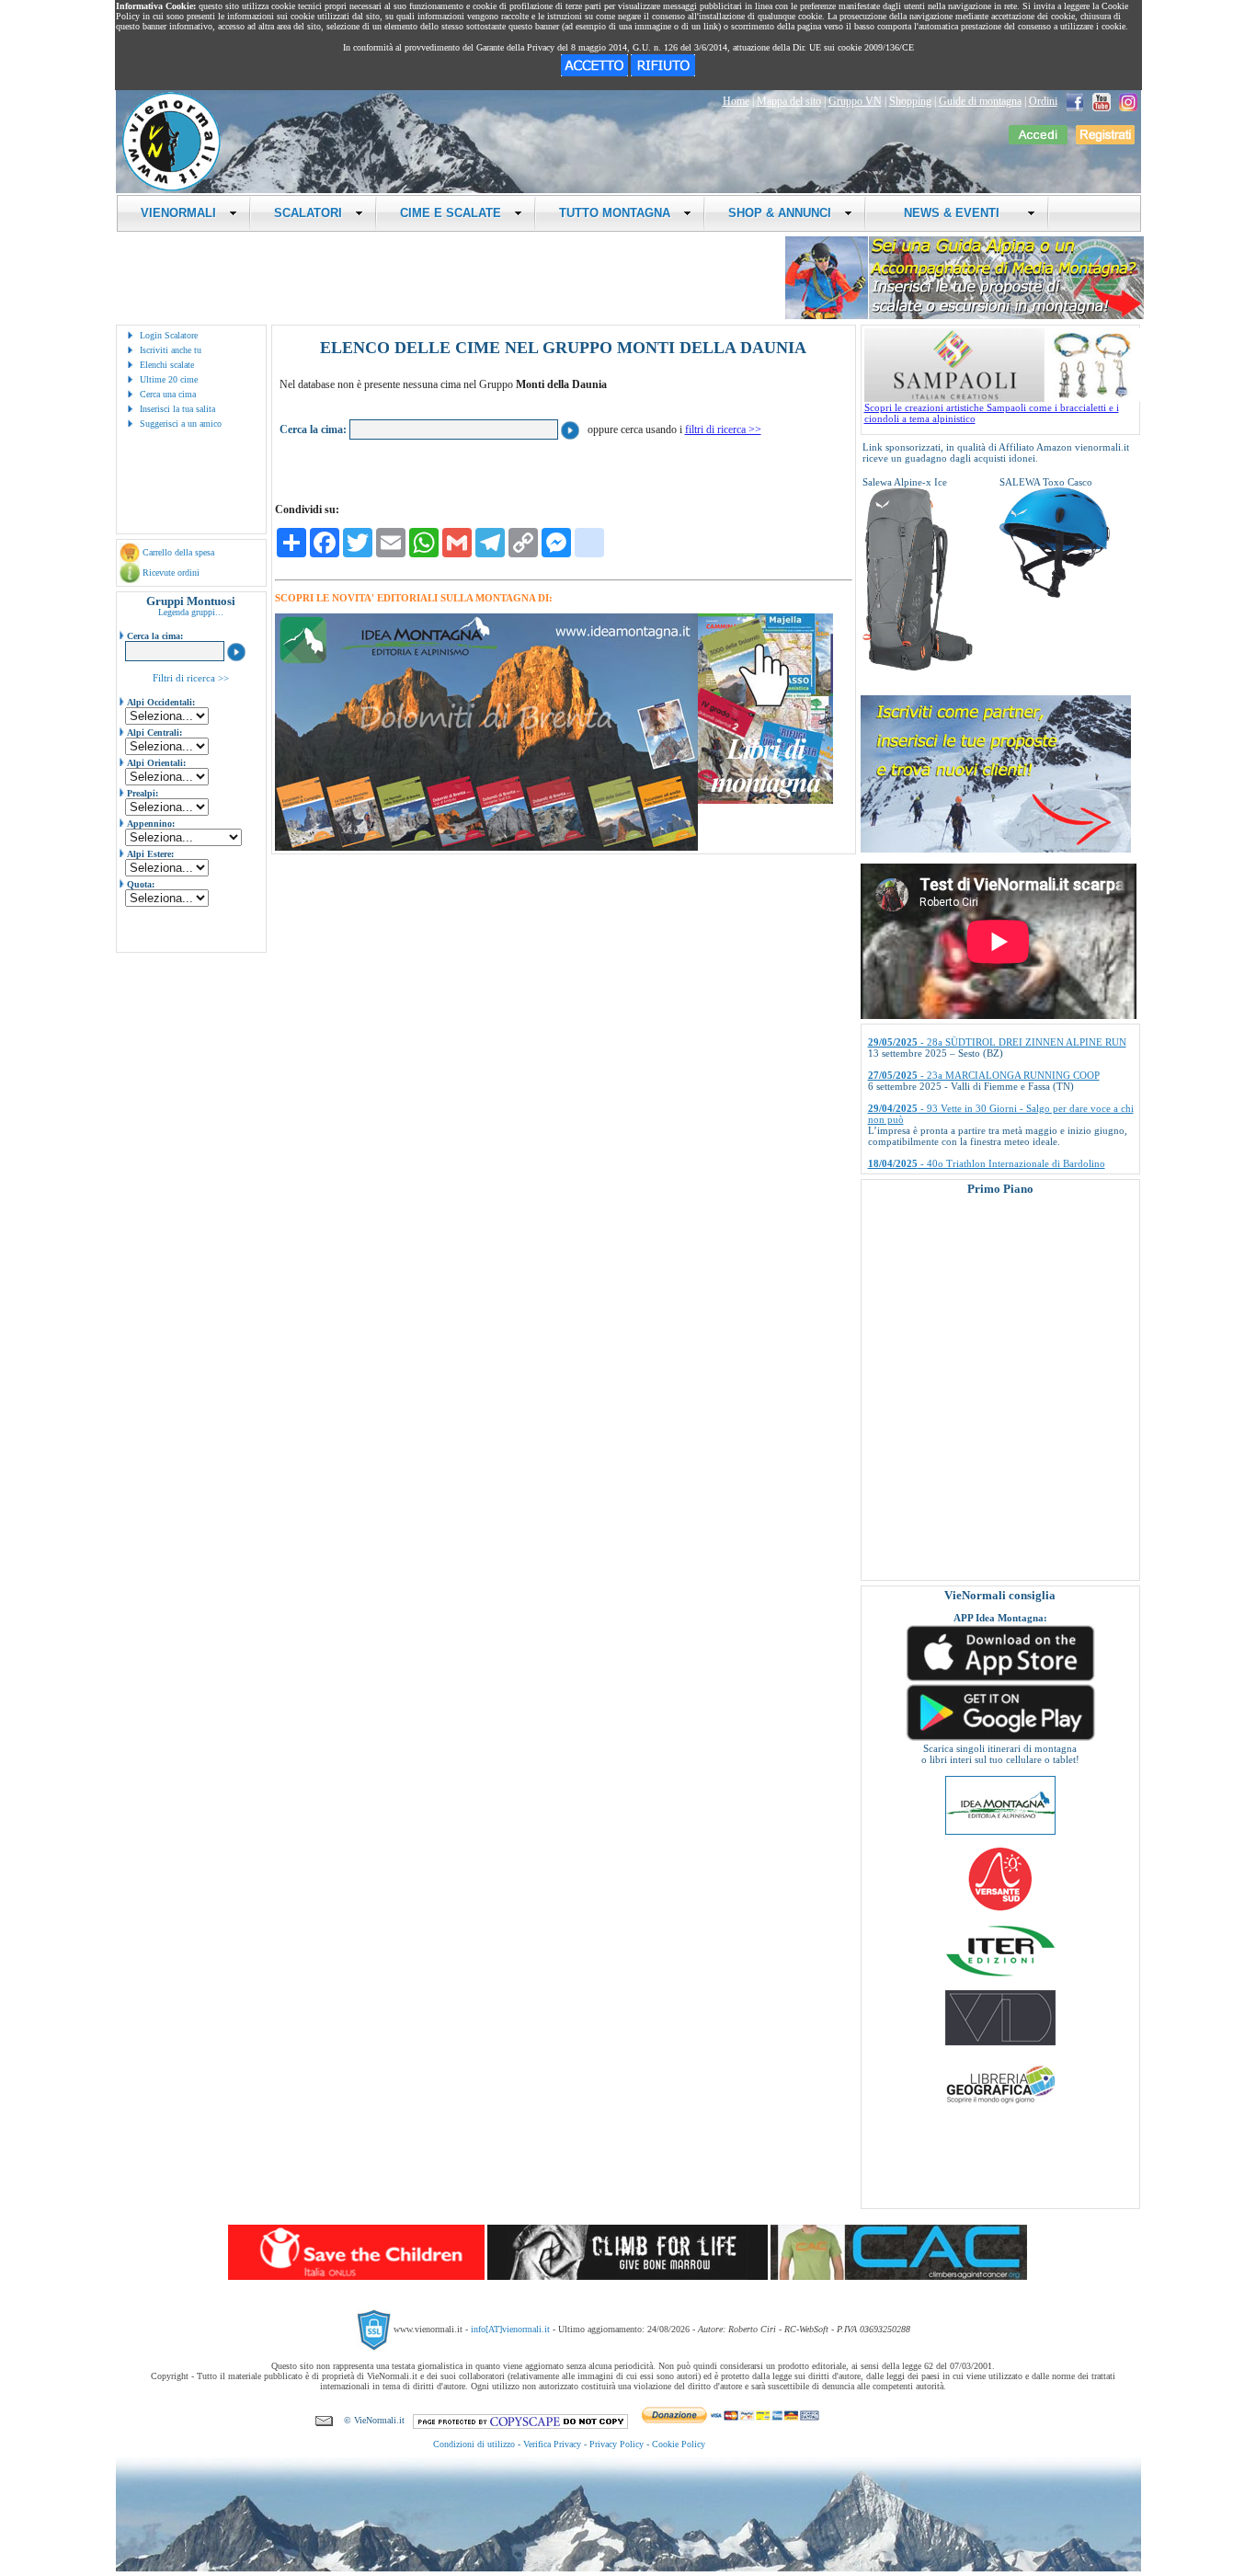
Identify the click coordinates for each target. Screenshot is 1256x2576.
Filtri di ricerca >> (191, 678)
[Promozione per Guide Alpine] (965, 316)
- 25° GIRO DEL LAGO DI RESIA (969, 1148)
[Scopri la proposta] (996, 849)
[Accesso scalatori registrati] (1038, 141)
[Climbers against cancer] (899, 2276)
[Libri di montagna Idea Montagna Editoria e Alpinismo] (1000, 1831)
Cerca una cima (168, 394)
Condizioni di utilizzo (474, 2444)
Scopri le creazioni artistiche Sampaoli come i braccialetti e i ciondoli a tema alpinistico (992, 413)
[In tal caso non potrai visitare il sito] (663, 73)
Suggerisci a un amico (181, 424)
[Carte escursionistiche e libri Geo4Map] (1000, 2108)
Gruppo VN (855, 101)
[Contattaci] (324, 2420)
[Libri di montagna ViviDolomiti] (1000, 2042)
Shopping (910, 101)
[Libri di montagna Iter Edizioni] (1000, 1975)
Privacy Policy (617, 2444)
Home (736, 101)
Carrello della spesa (178, 552)
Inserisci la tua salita (177, 409)
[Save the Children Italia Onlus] (356, 2276)
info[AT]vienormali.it (510, 2329)
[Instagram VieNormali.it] (1128, 101)
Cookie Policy (679, 2444)
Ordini (1043, 101)
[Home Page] (171, 189)
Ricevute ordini (171, 572)
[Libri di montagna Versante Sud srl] (1000, 1909)
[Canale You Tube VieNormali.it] (1102, 101)
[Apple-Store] (1000, 1679)
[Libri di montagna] (765, 801)
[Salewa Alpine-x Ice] (918, 668)
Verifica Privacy (552, 2444)
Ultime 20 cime (169, 379)
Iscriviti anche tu (171, 350)
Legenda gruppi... (191, 612)
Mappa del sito (789, 101)
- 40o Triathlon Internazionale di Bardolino (987, 1115)
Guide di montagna (980, 101)
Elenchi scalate (167, 365)
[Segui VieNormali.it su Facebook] (1075, 101)
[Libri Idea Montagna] (486, 847)
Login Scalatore (169, 335)
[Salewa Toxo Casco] (1055, 594)
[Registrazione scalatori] (1105, 141)
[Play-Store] (1000, 1739)
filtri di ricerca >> (723, 429)
